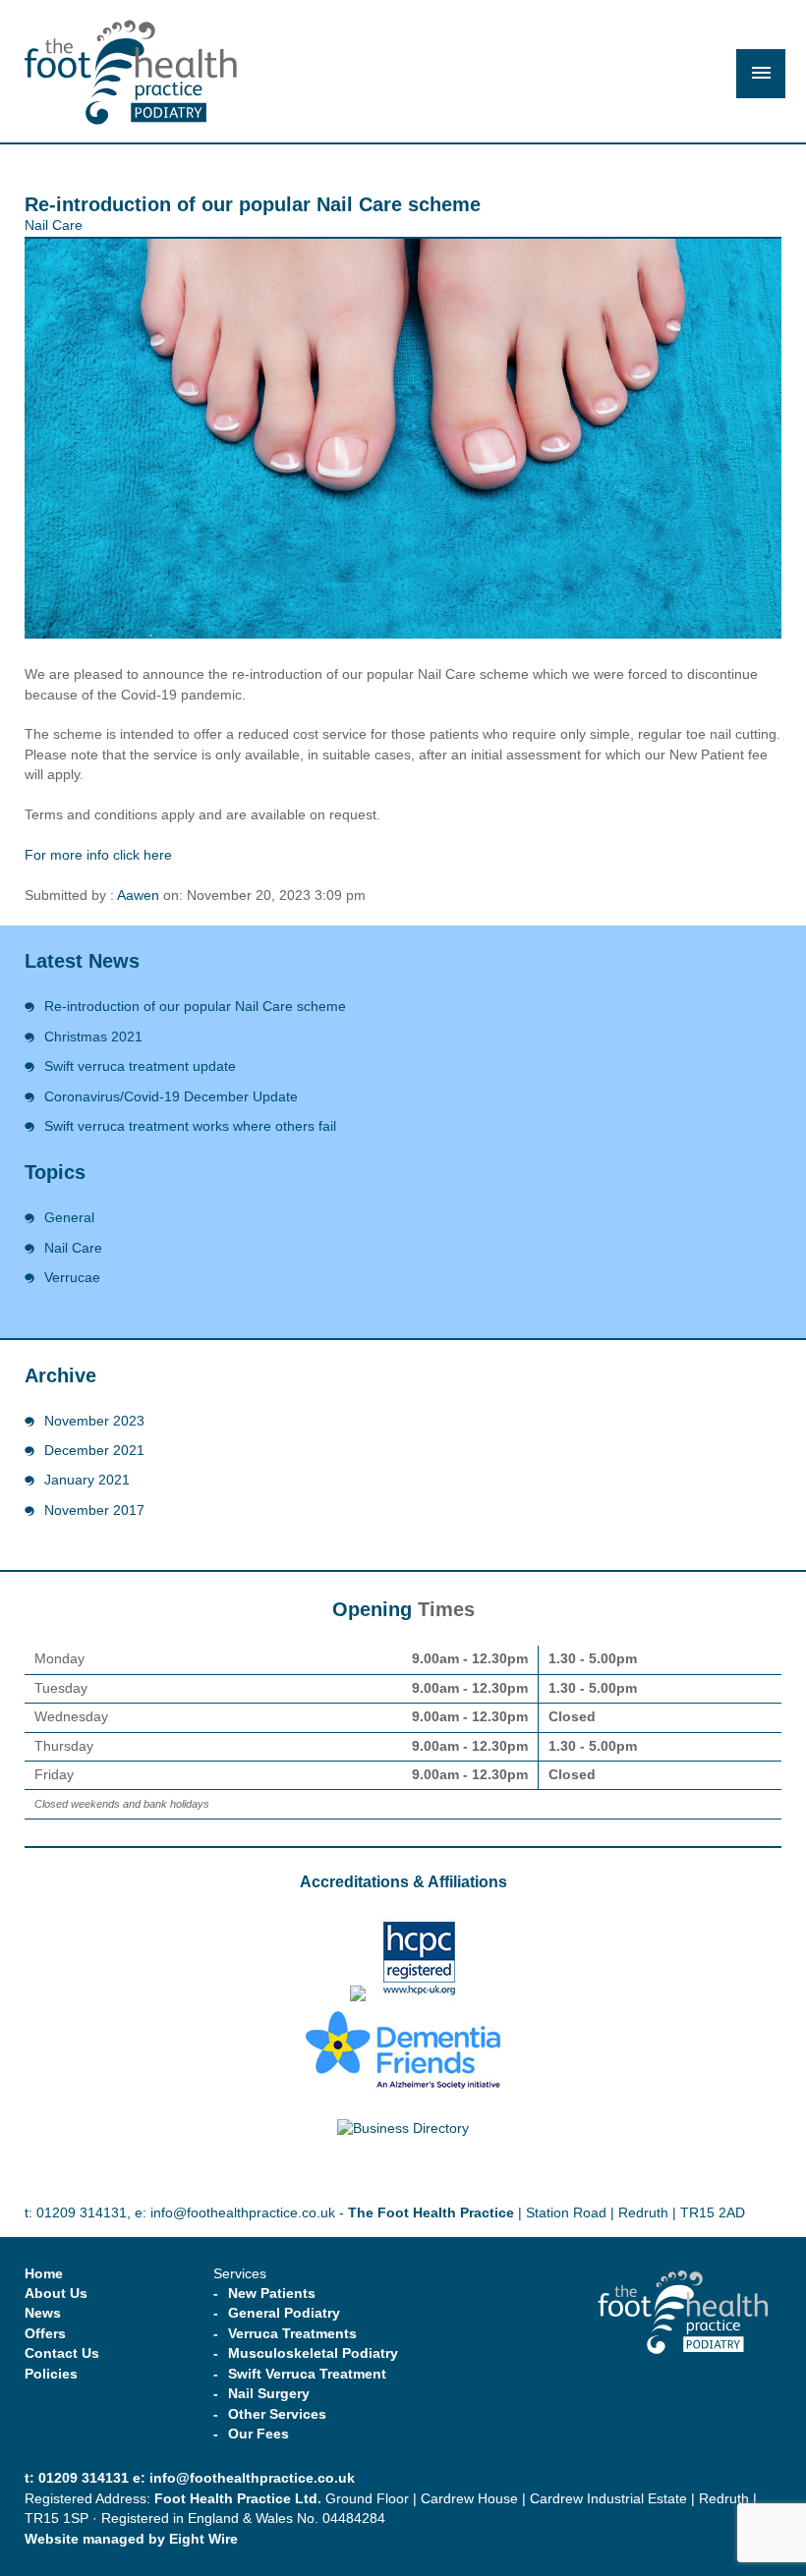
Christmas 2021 (93, 1037)
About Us (56, 2294)
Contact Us (62, 2353)
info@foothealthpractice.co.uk (243, 2213)
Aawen (138, 896)
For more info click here (98, 855)
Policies (51, 2374)
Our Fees (259, 2434)
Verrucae (72, 1278)
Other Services (277, 2414)
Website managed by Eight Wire (131, 2539)
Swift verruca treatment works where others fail (190, 1126)
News (43, 2313)
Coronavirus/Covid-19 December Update (171, 1097)
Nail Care (54, 225)
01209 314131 (82, 2213)
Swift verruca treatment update (140, 1066)
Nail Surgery (269, 2394)
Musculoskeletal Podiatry (313, 2353)
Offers (45, 2334)
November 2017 (94, 1511)
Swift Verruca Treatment (307, 2374)
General (69, 1218)
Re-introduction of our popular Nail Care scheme (195, 1007)
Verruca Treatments (292, 2334)
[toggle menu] (761, 74)
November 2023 (94, 1421)
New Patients (272, 2294)
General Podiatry (284, 2313)
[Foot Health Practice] (131, 75)
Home (44, 2274)
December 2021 (94, 1451)
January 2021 (87, 1480)
